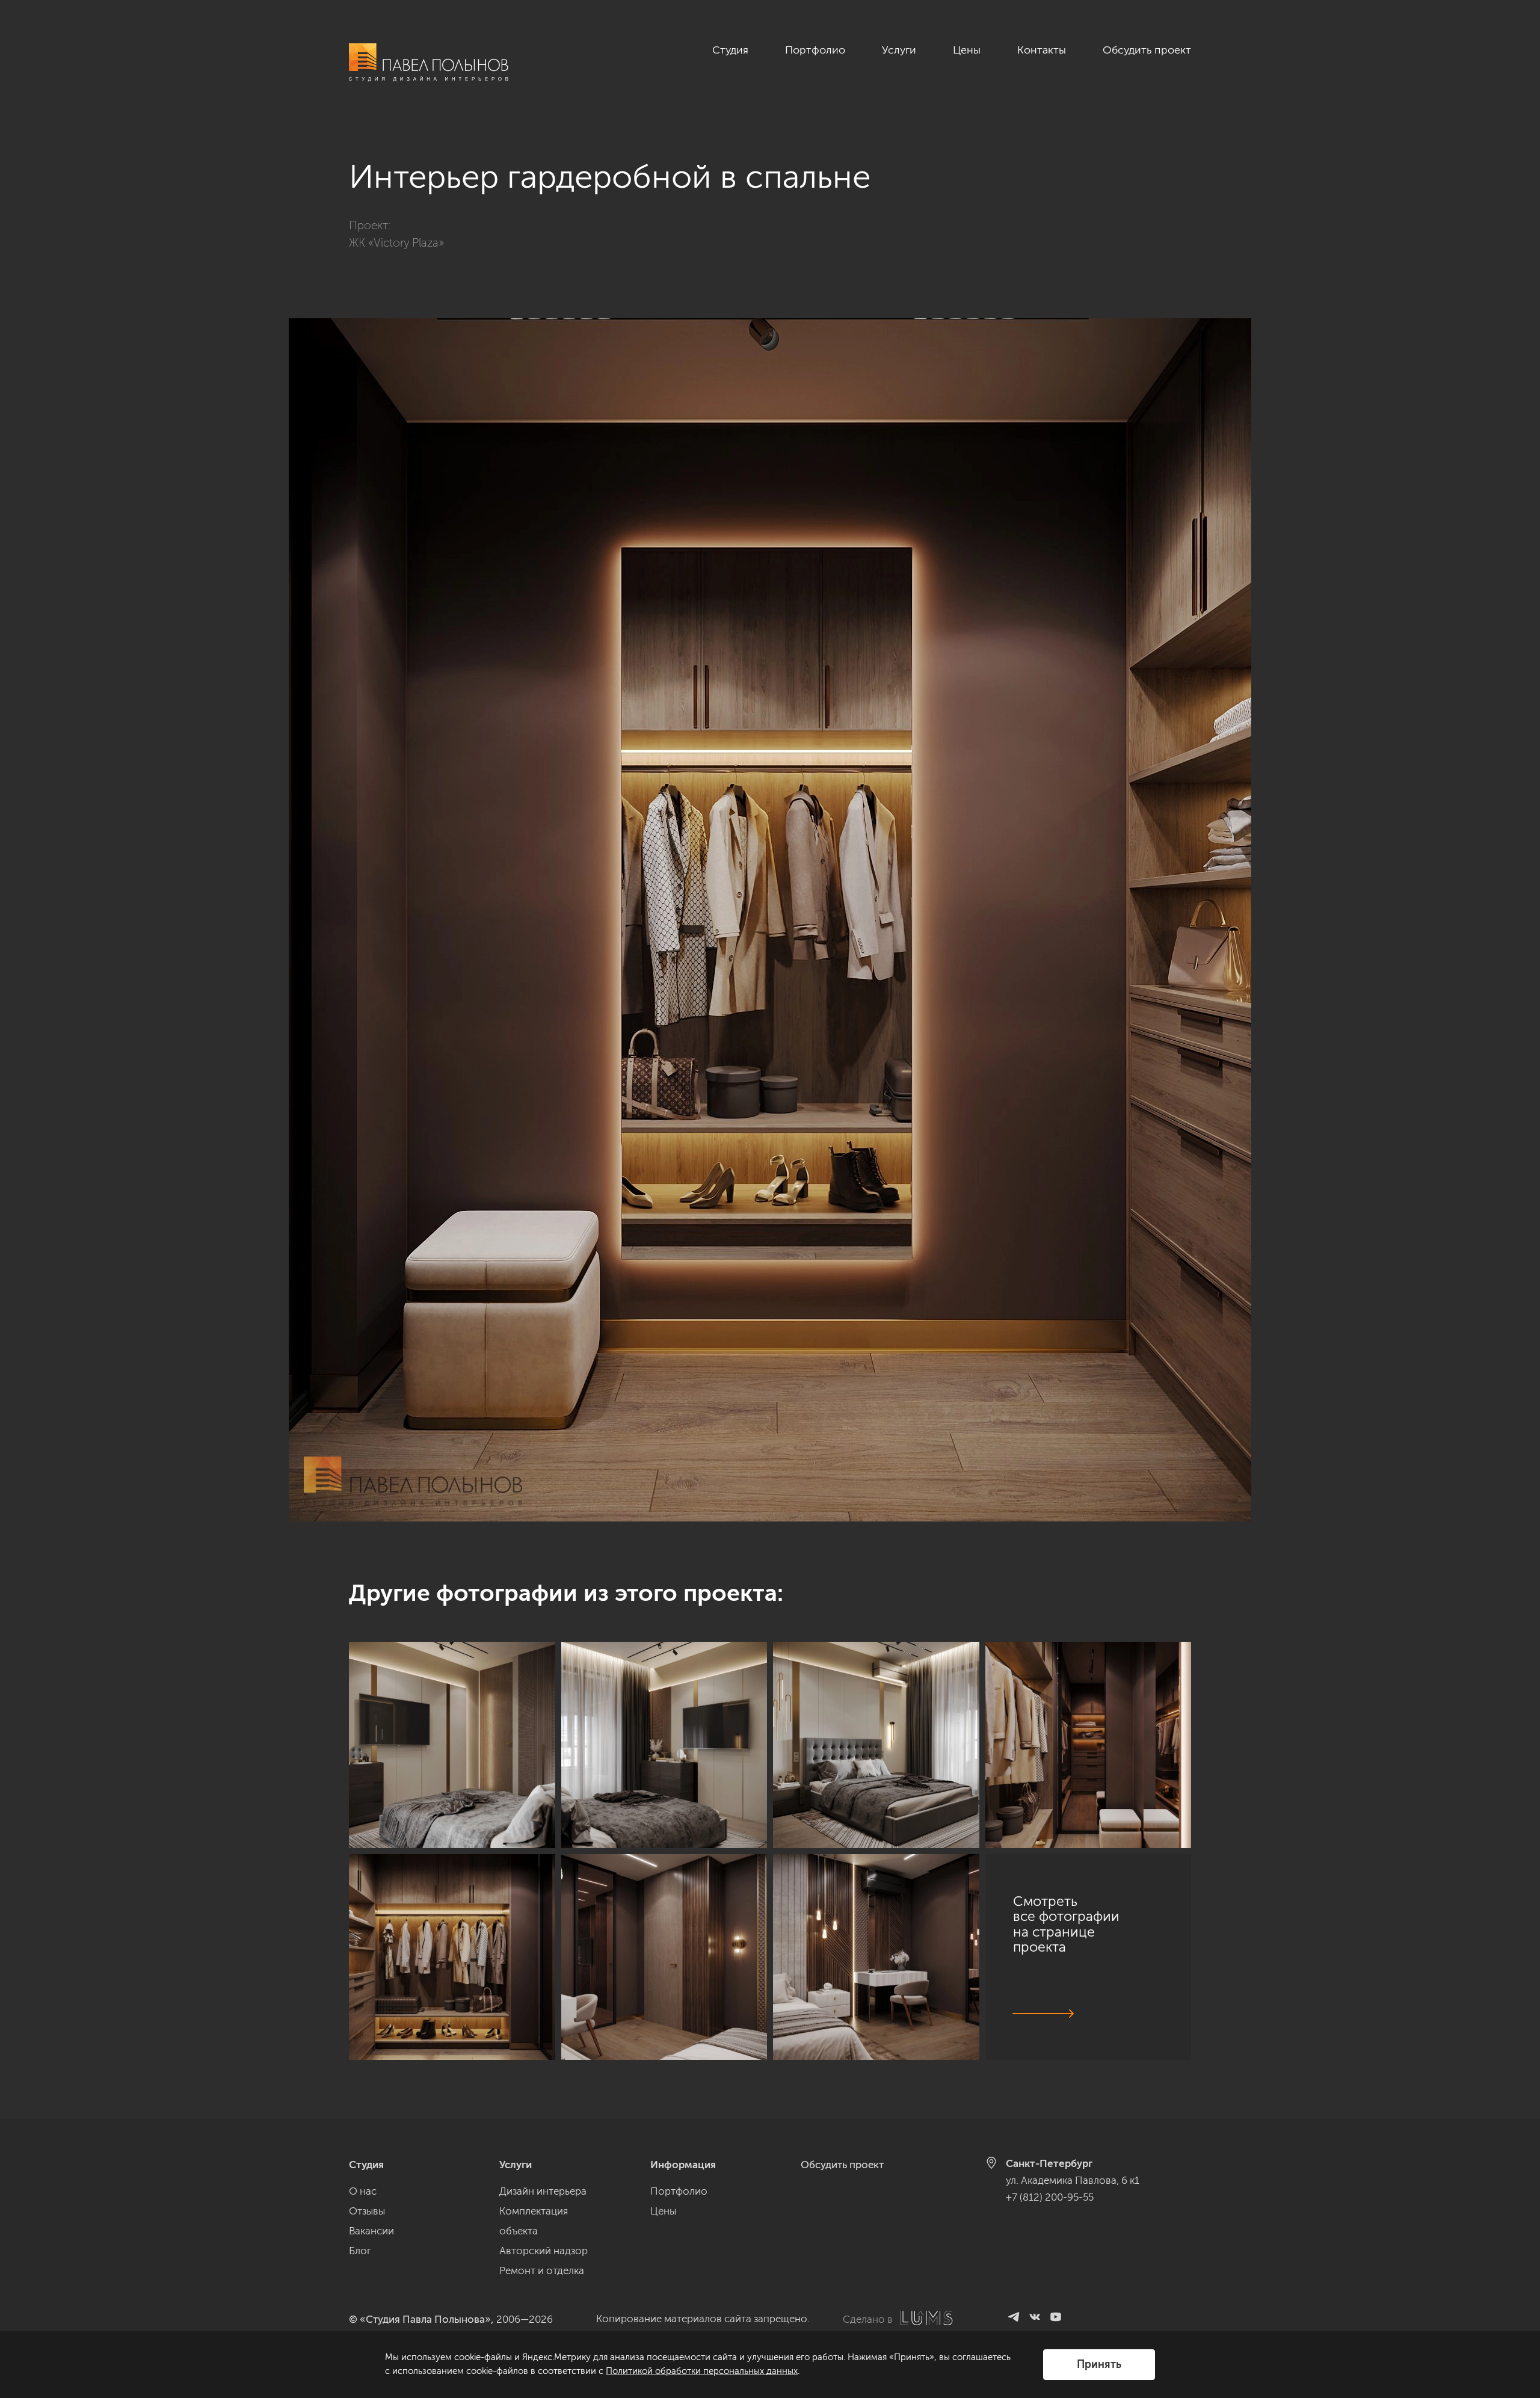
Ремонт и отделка (542, 2270)
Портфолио (815, 50)
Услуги (899, 50)
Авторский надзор (544, 2251)
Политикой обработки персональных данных (702, 2371)
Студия (730, 50)
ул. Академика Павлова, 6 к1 (1073, 2180)
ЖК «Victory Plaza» (396, 243)
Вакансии (371, 2231)
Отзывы (367, 2211)
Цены (967, 50)
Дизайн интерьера (543, 2191)
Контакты (1042, 50)
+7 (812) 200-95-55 (1050, 2197)
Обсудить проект (1147, 50)
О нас (363, 2191)
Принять (1099, 2364)
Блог (360, 2251)
